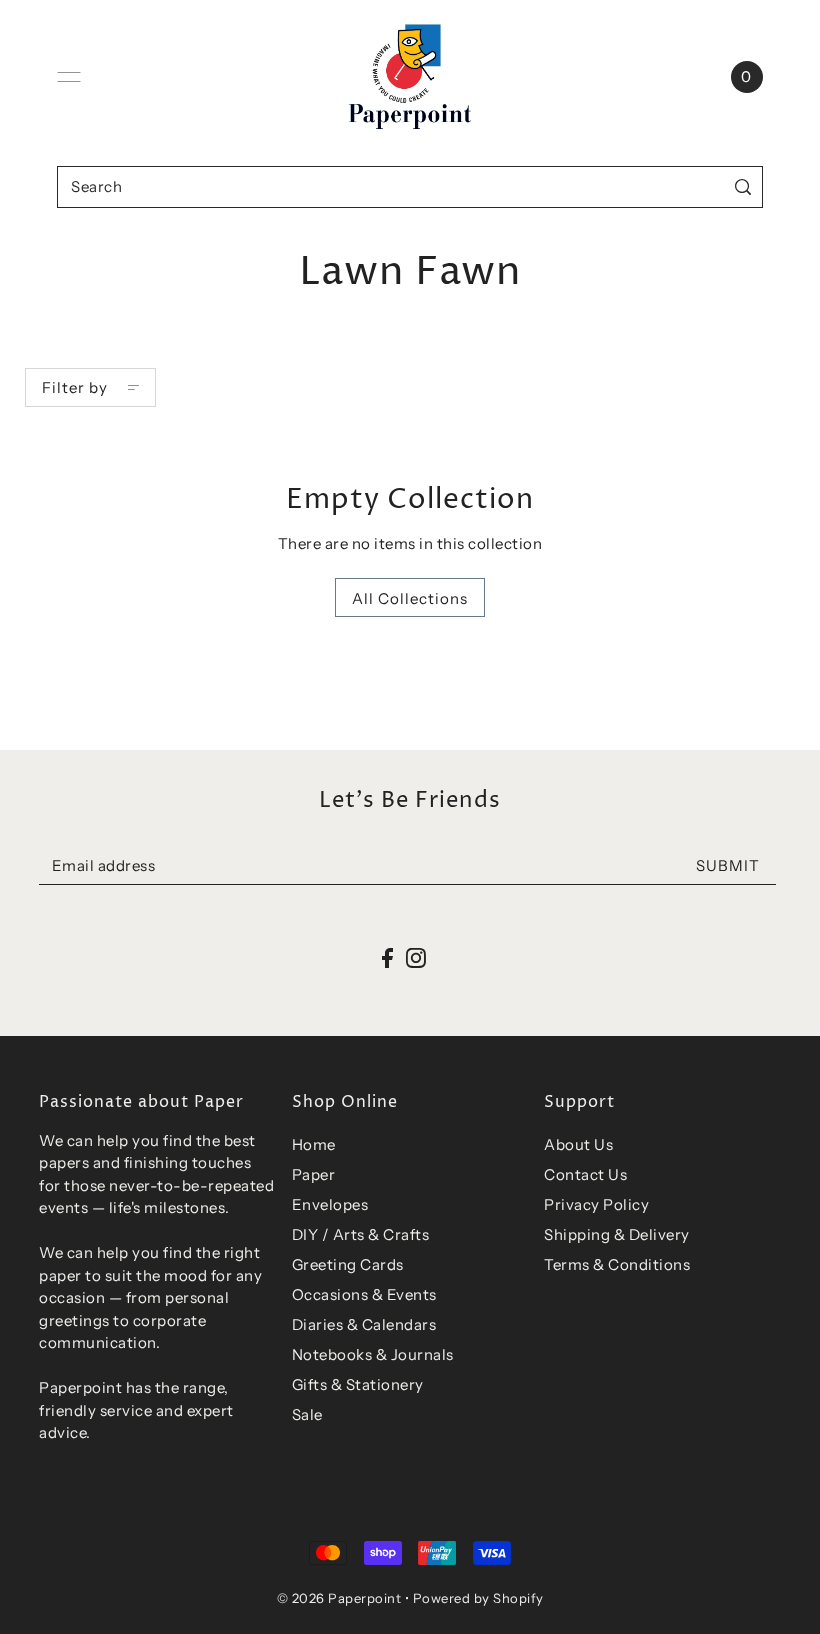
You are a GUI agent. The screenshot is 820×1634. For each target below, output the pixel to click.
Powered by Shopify (478, 1598)
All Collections (410, 598)
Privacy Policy (596, 1204)
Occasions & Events (364, 1294)
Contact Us (585, 1174)
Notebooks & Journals (373, 1354)
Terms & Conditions (617, 1264)
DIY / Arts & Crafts (361, 1234)
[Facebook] (387, 957)
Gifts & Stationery (358, 1384)
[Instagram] (416, 957)
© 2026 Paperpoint (339, 1598)
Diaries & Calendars (364, 1324)
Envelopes (330, 1204)
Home (314, 1144)
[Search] (743, 186)
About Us (578, 1144)
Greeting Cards (348, 1264)
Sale (307, 1414)
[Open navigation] (69, 77)
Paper (314, 1174)
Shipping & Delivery (617, 1234)
